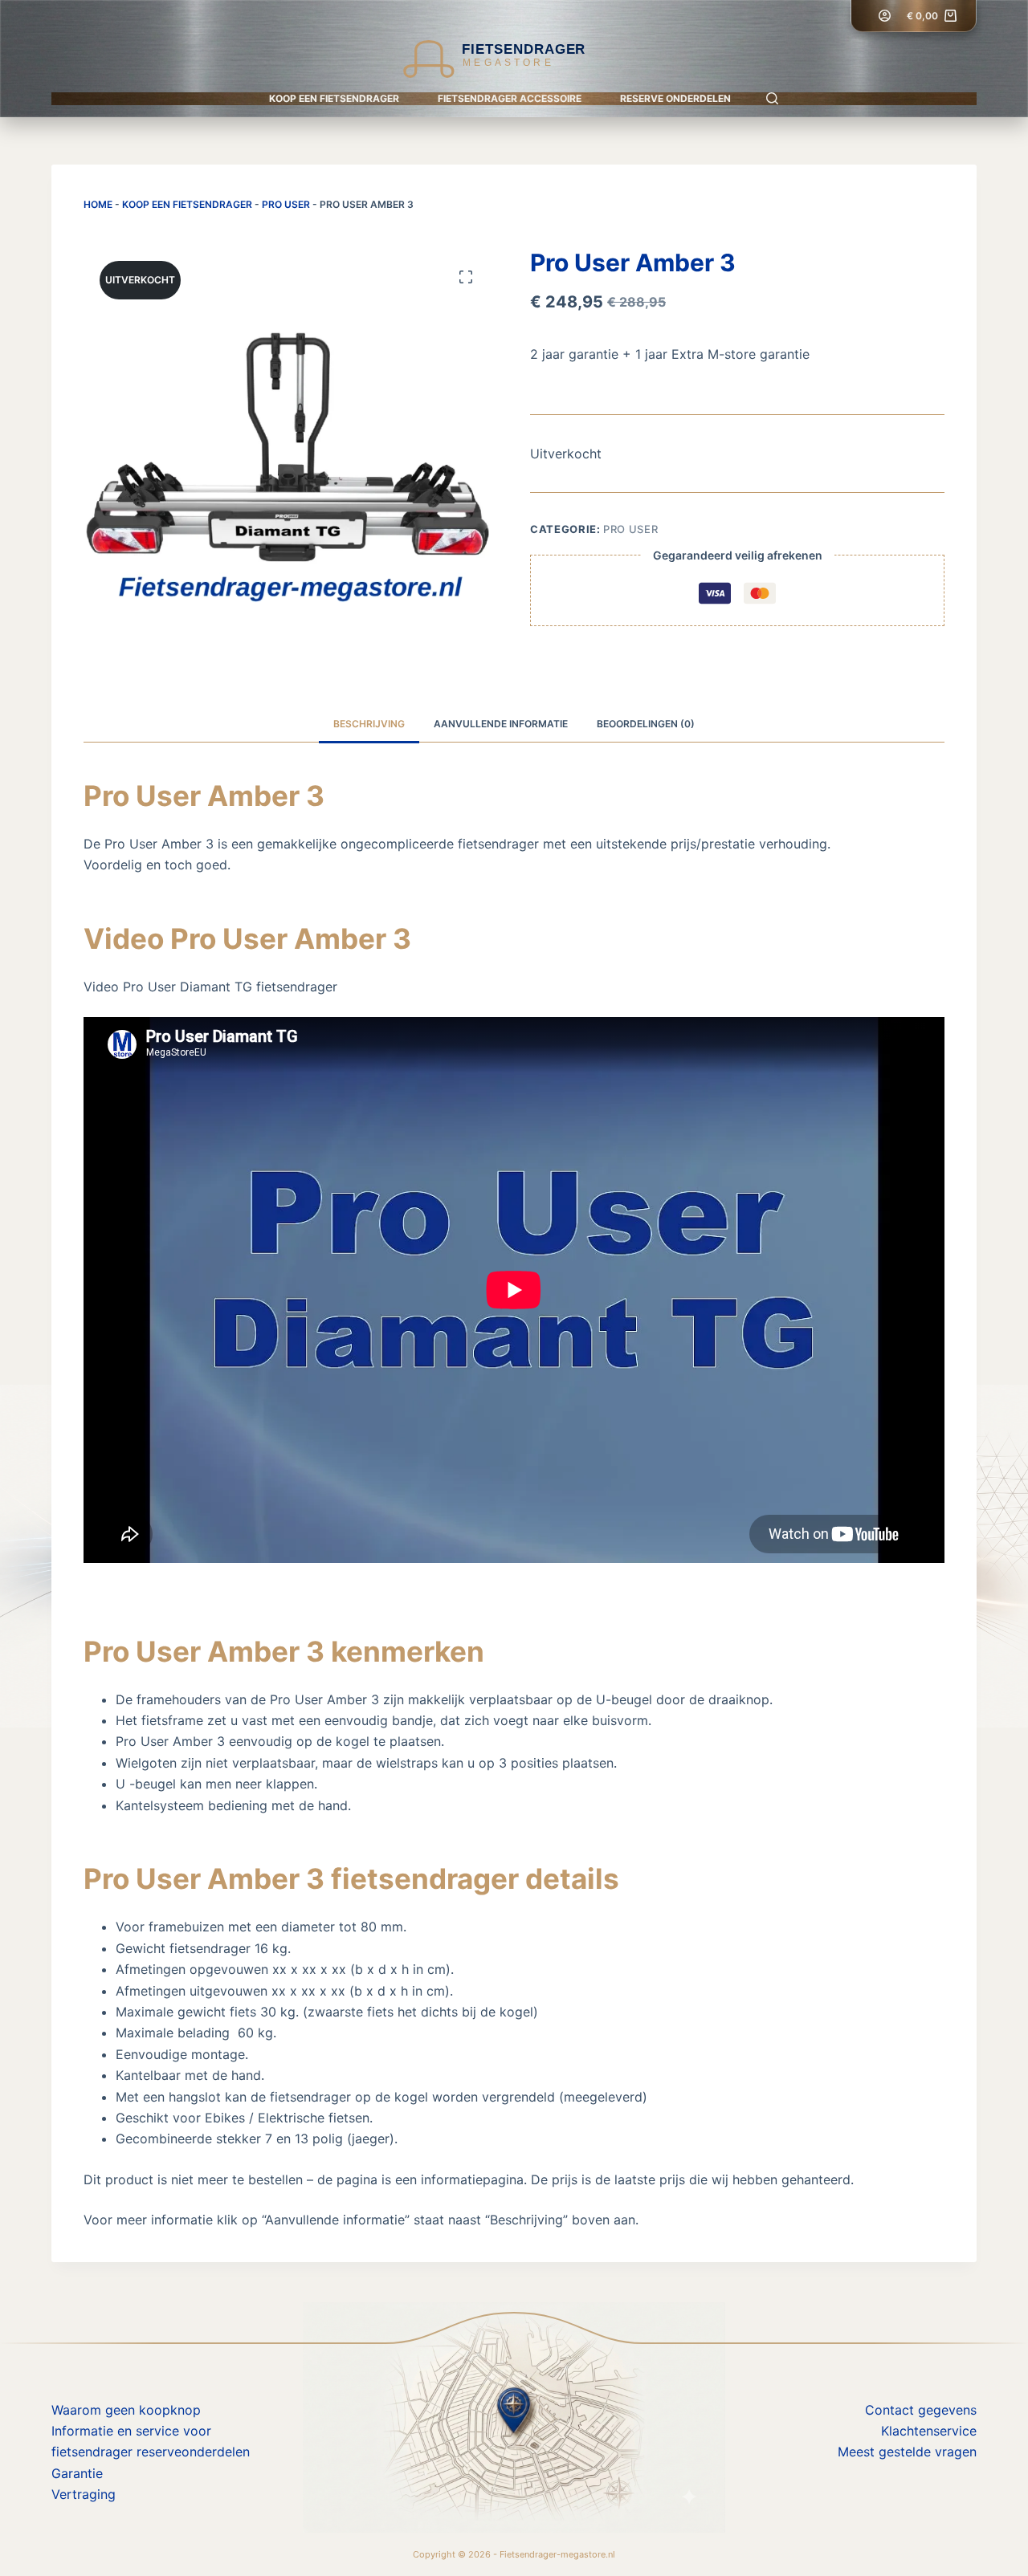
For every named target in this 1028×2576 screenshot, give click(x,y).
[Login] (885, 16)
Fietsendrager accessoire (510, 98)
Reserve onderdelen (675, 98)
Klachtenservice (929, 2431)
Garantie (77, 2473)
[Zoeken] (772, 98)
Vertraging (84, 2494)
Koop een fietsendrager (334, 98)
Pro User (286, 204)
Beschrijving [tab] (369, 724)
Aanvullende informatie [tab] (501, 724)
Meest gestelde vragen (907, 2452)
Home (98, 204)
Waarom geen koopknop (126, 2410)
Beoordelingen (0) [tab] (646, 724)
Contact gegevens (921, 2410)
